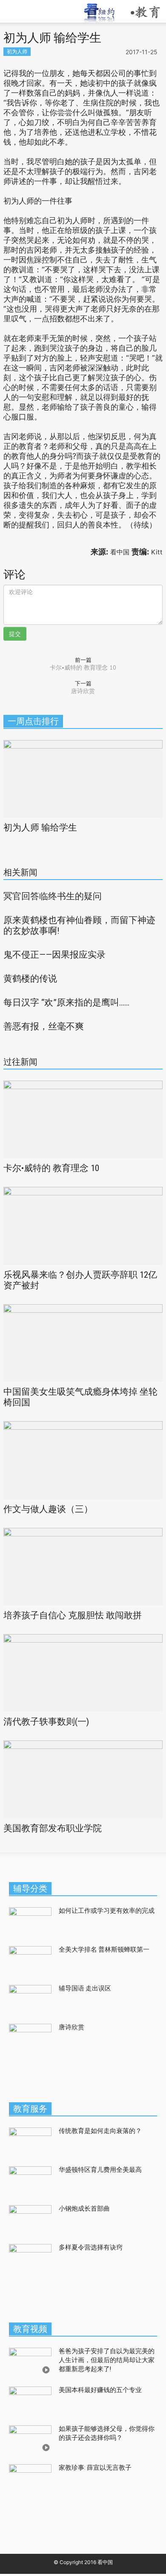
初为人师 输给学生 (40, 828)
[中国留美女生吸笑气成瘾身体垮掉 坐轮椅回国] (83, 1342)
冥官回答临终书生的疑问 (53, 896)
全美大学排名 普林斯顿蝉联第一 (105, 1949)
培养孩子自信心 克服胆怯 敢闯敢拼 (73, 1615)
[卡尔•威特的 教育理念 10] (83, 1119)
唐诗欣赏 (83, 691)
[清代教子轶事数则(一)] (83, 1672)
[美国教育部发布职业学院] (83, 1779)
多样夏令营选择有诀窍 (91, 2247)
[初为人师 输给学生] (83, 778)
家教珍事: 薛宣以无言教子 (95, 2468)
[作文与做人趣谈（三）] (83, 1459)
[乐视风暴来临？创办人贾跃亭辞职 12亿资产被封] (83, 1225)
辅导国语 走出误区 (85, 1988)
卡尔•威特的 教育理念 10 (83, 667)
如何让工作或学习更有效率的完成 (107, 1911)
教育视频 (30, 2329)
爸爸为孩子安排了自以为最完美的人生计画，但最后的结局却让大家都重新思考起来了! (107, 2360)
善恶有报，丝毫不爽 (44, 1026)
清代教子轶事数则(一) (46, 1722)
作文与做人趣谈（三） (48, 1509)
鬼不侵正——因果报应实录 (54, 955)
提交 (15, 634)
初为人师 (17, 51)
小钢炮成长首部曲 (84, 2209)
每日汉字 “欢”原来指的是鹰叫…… (66, 1002)
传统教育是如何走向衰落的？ (100, 2131)
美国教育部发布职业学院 (53, 1828)
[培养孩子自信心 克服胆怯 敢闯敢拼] (83, 1566)
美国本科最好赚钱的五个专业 (100, 2390)
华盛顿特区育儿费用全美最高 (100, 2170)
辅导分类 (30, 1888)
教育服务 (30, 2109)
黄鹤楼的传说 (30, 979)
